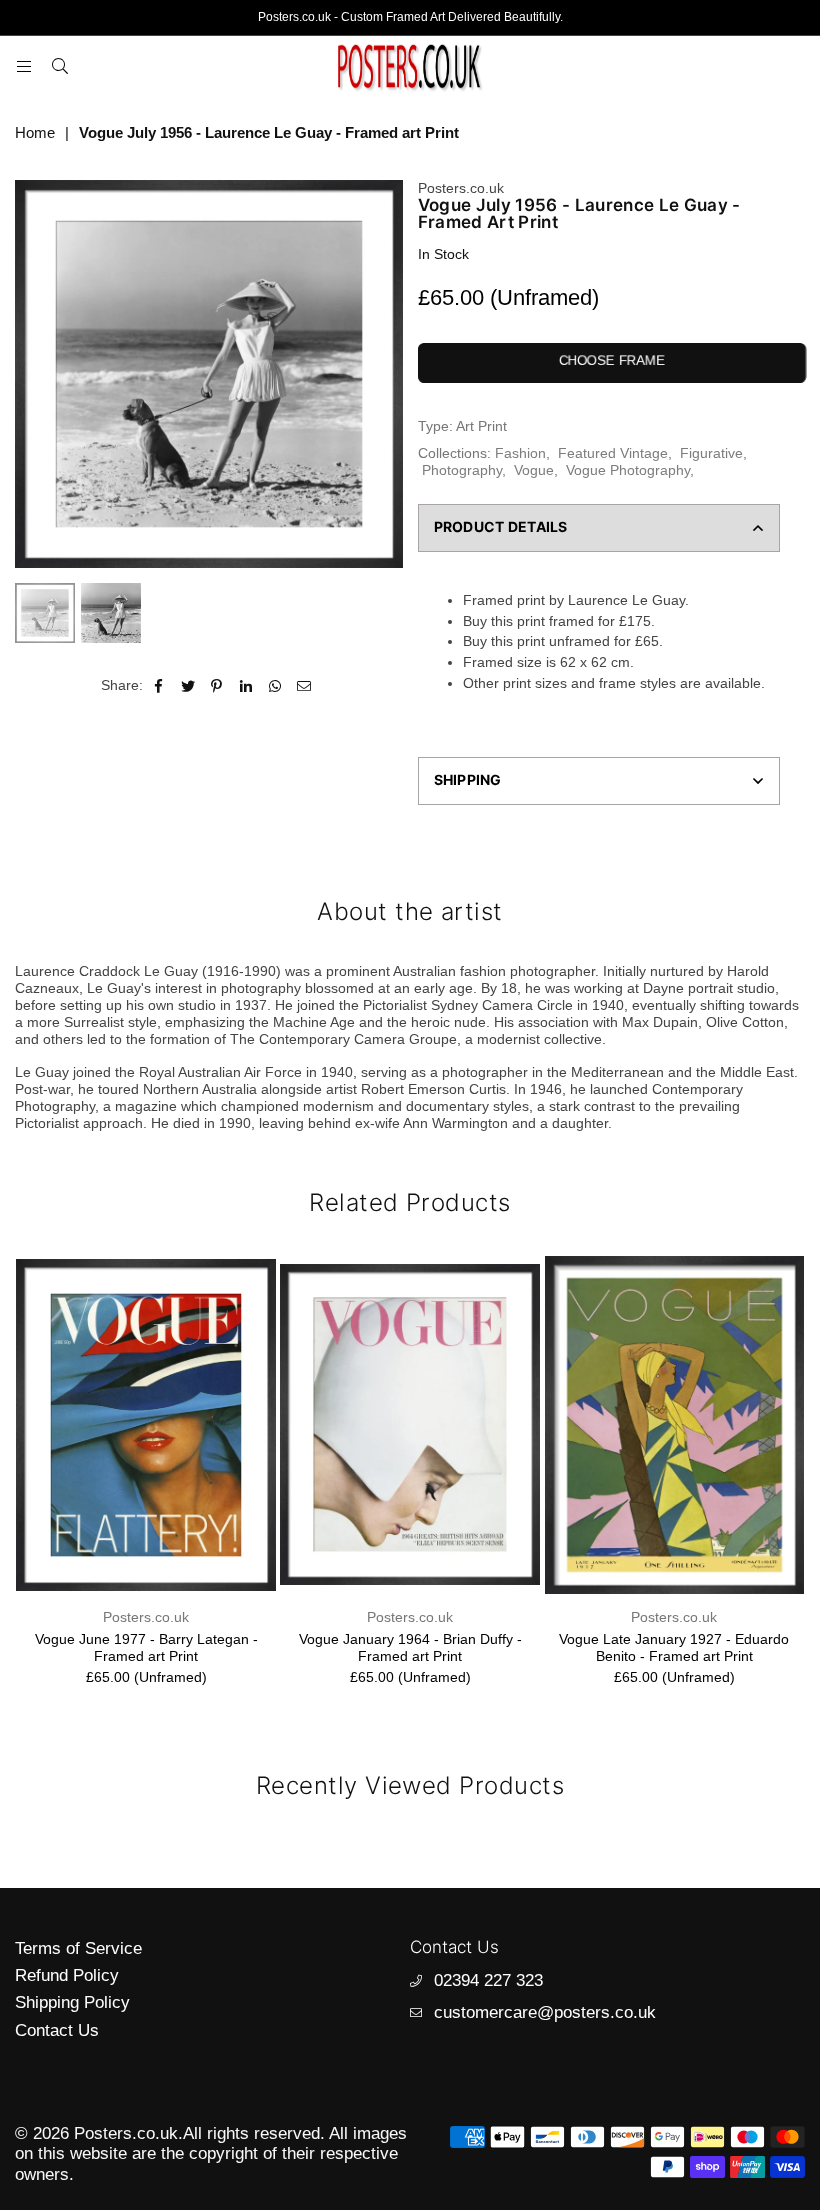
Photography (462, 470)
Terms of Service (78, 1948)
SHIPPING (468, 779)
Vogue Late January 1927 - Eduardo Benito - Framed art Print (674, 1647)
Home (35, 132)
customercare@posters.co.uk (545, 2012)
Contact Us (57, 2030)
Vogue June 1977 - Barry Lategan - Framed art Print (146, 1647)
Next (385, 374)
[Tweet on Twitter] (188, 685)
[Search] (60, 66)
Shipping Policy (72, 2002)
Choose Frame (611, 360)
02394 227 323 (488, 1980)
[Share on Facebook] (159, 685)
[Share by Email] (304, 685)
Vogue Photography (628, 470)
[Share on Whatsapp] (275, 685)
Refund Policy (67, 1975)
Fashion (520, 453)
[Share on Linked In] (246, 685)
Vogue (534, 470)
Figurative (711, 453)
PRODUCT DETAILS (501, 526)
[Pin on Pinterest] (217, 685)
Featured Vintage (613, 453)
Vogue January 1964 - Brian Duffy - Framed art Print (410, 1647)
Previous (32, 374)
